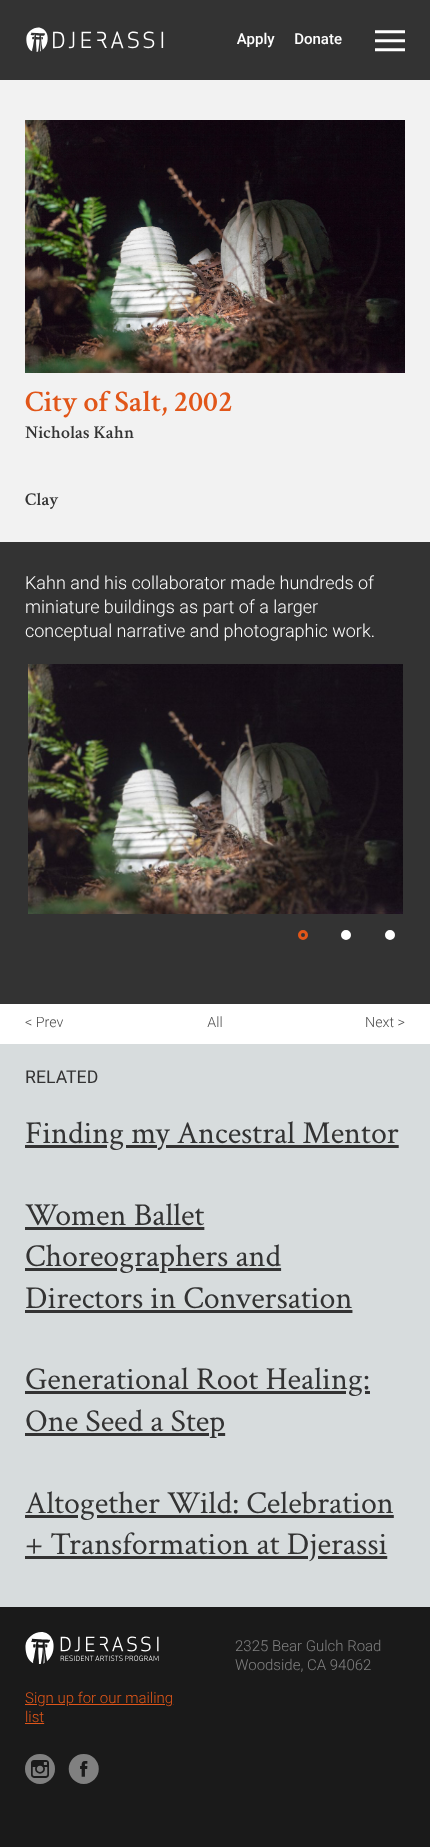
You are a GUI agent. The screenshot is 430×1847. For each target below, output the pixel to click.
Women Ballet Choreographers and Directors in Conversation (188, 1258)
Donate (318, 39)
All (214, 1023)
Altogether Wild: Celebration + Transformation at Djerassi (209, 1525)
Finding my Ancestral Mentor (212, 1134)
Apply (256, 39)
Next (379, 1023)
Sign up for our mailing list (99, 1708)
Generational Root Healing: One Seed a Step (197, 1401)
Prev (49, 1023)
